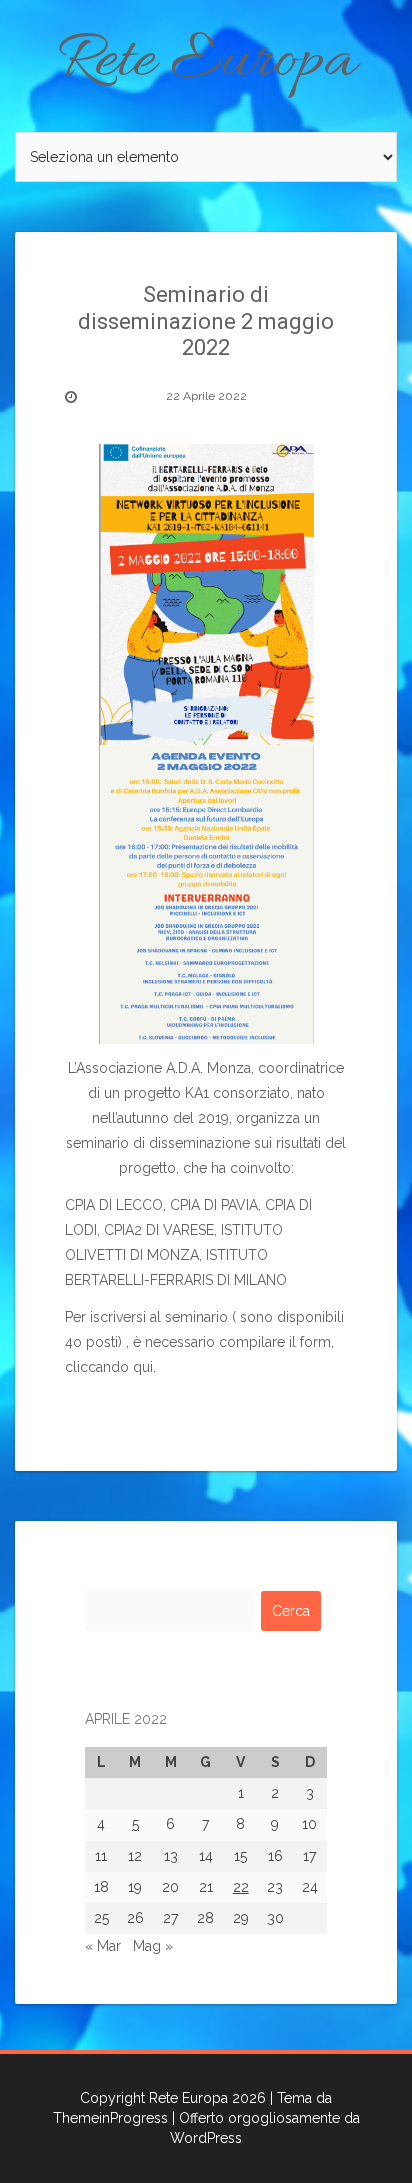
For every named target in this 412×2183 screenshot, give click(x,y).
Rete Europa (206, 62)
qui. (144, 1367)
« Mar (103, 1946)
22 (241, 1887)
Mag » (153, 1946)
